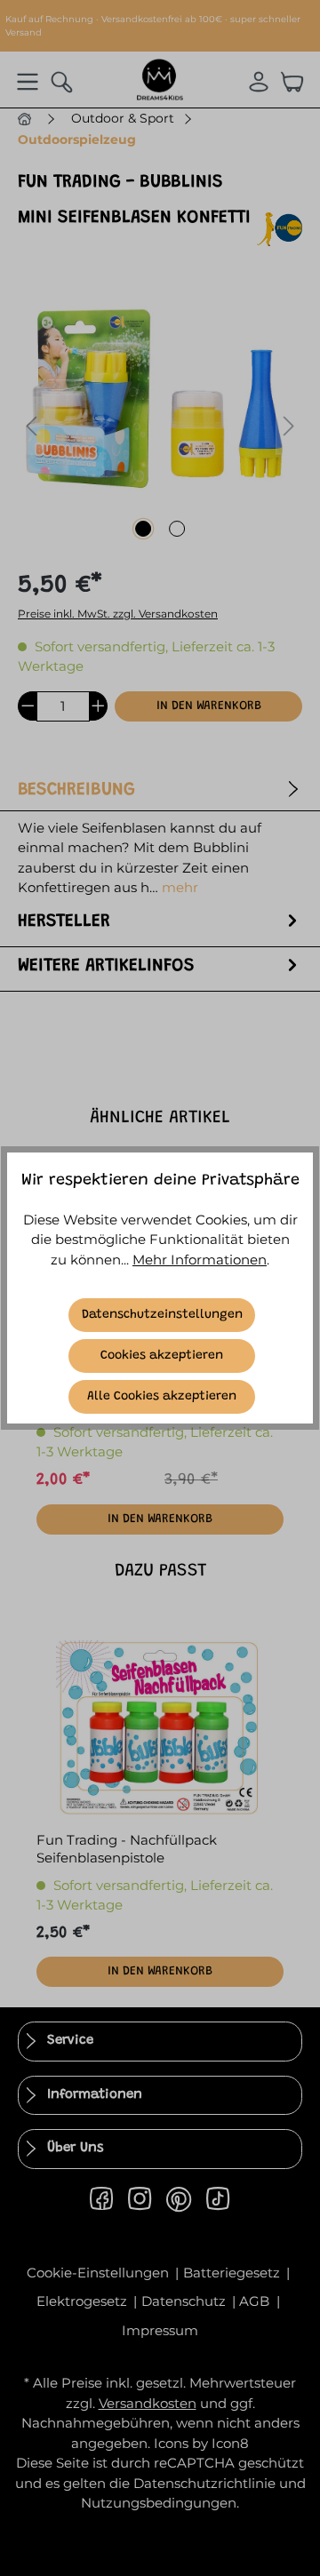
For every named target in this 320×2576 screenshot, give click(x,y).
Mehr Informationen (200, 1260)
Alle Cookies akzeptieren (162, 1397)
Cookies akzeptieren (162, 1356)
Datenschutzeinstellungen (162, 1315)
